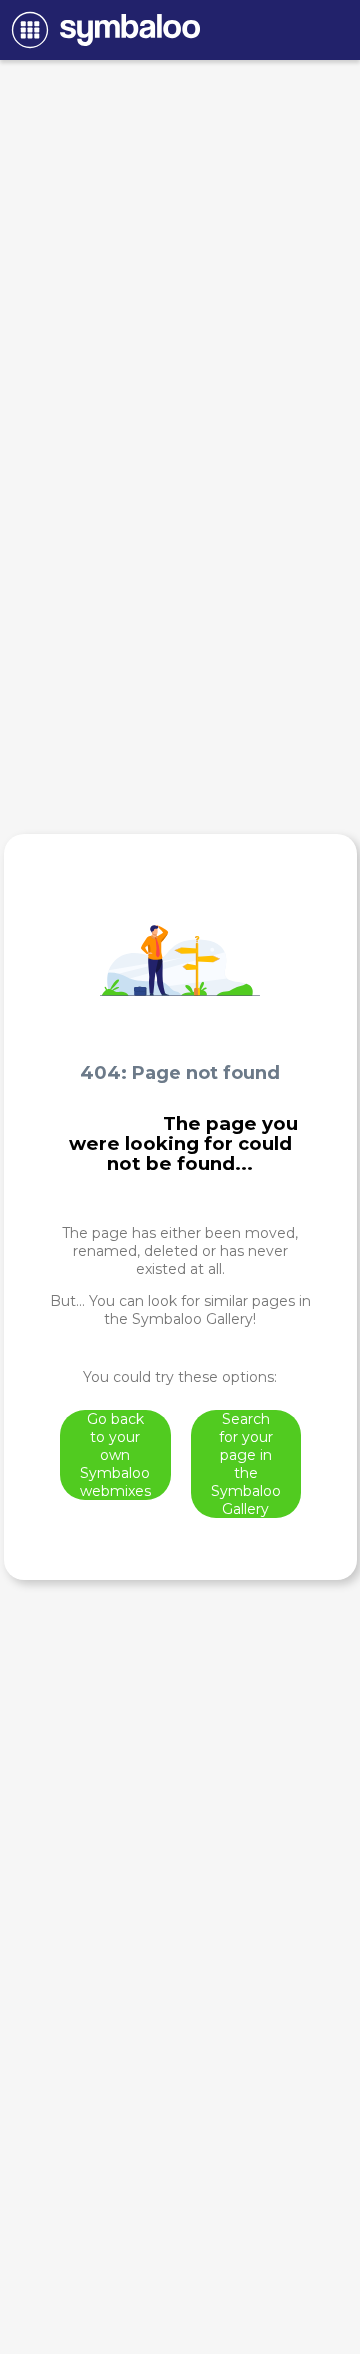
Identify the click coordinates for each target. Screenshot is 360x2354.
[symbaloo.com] (102, 30)
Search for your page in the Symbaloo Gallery (246, 1464)
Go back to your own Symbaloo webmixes (115, 1455)
